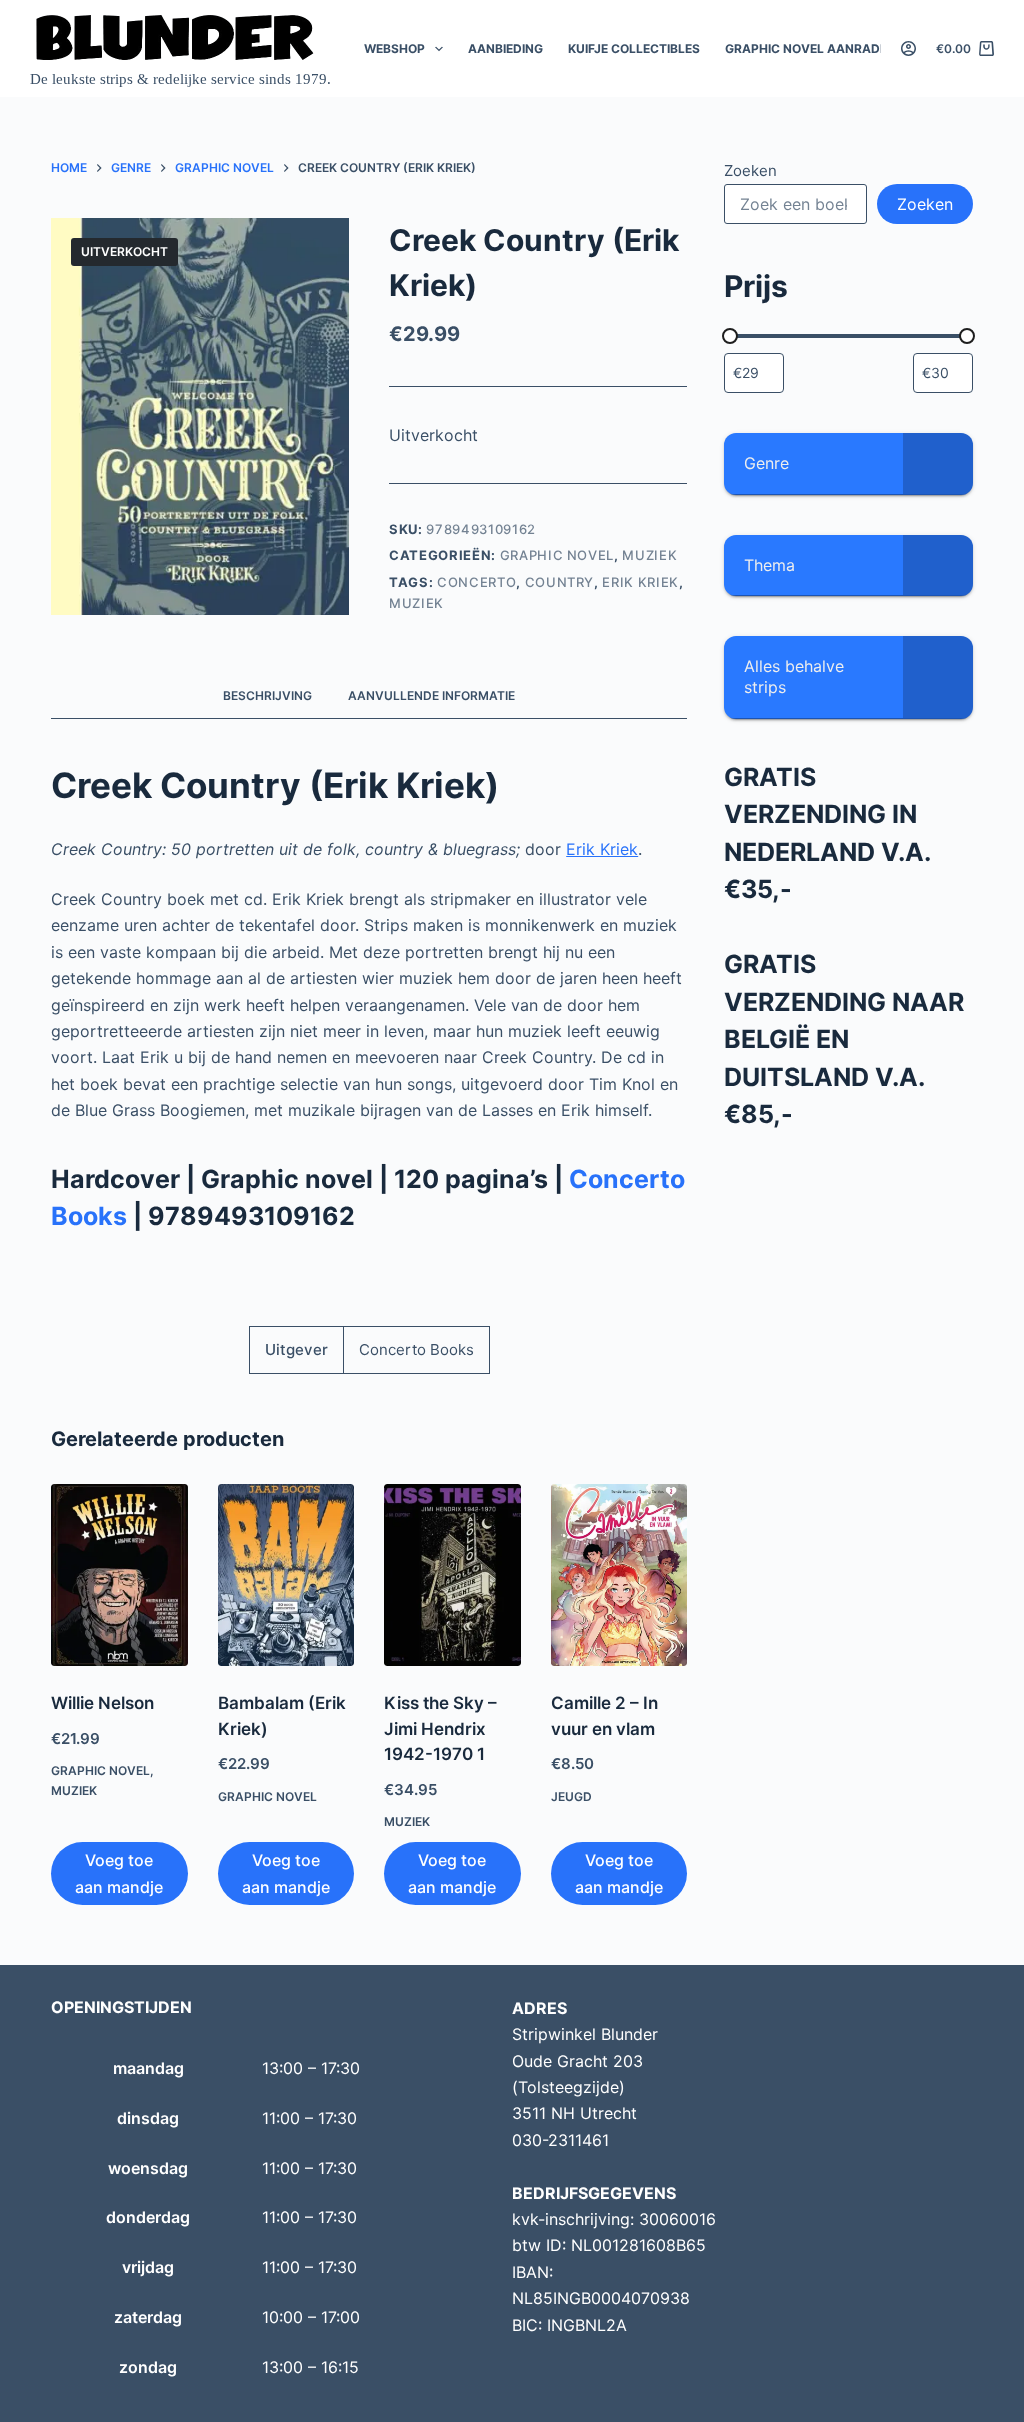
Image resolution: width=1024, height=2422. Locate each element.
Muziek (649, 555)
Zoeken (750, 170)
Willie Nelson (102, 1703)
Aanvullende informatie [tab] (431, 695)
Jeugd (571, 1796)
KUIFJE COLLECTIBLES (634, 48)
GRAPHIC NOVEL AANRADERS (814, 48)
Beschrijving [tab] (267, 695)
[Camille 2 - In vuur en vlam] (619, 1575)
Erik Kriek (640, 582)
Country (560, 582)
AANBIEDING (505, 48)
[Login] (908, 48)
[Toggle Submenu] (938, 463)
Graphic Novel (557, 555)
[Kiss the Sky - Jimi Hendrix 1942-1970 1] (452, 1575)
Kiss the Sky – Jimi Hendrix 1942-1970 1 (440, 1728)
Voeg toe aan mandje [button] (119, 1873)
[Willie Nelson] (119, 1575)
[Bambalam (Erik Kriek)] (286, 1575)
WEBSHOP (394, 48)
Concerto (476, 582)
